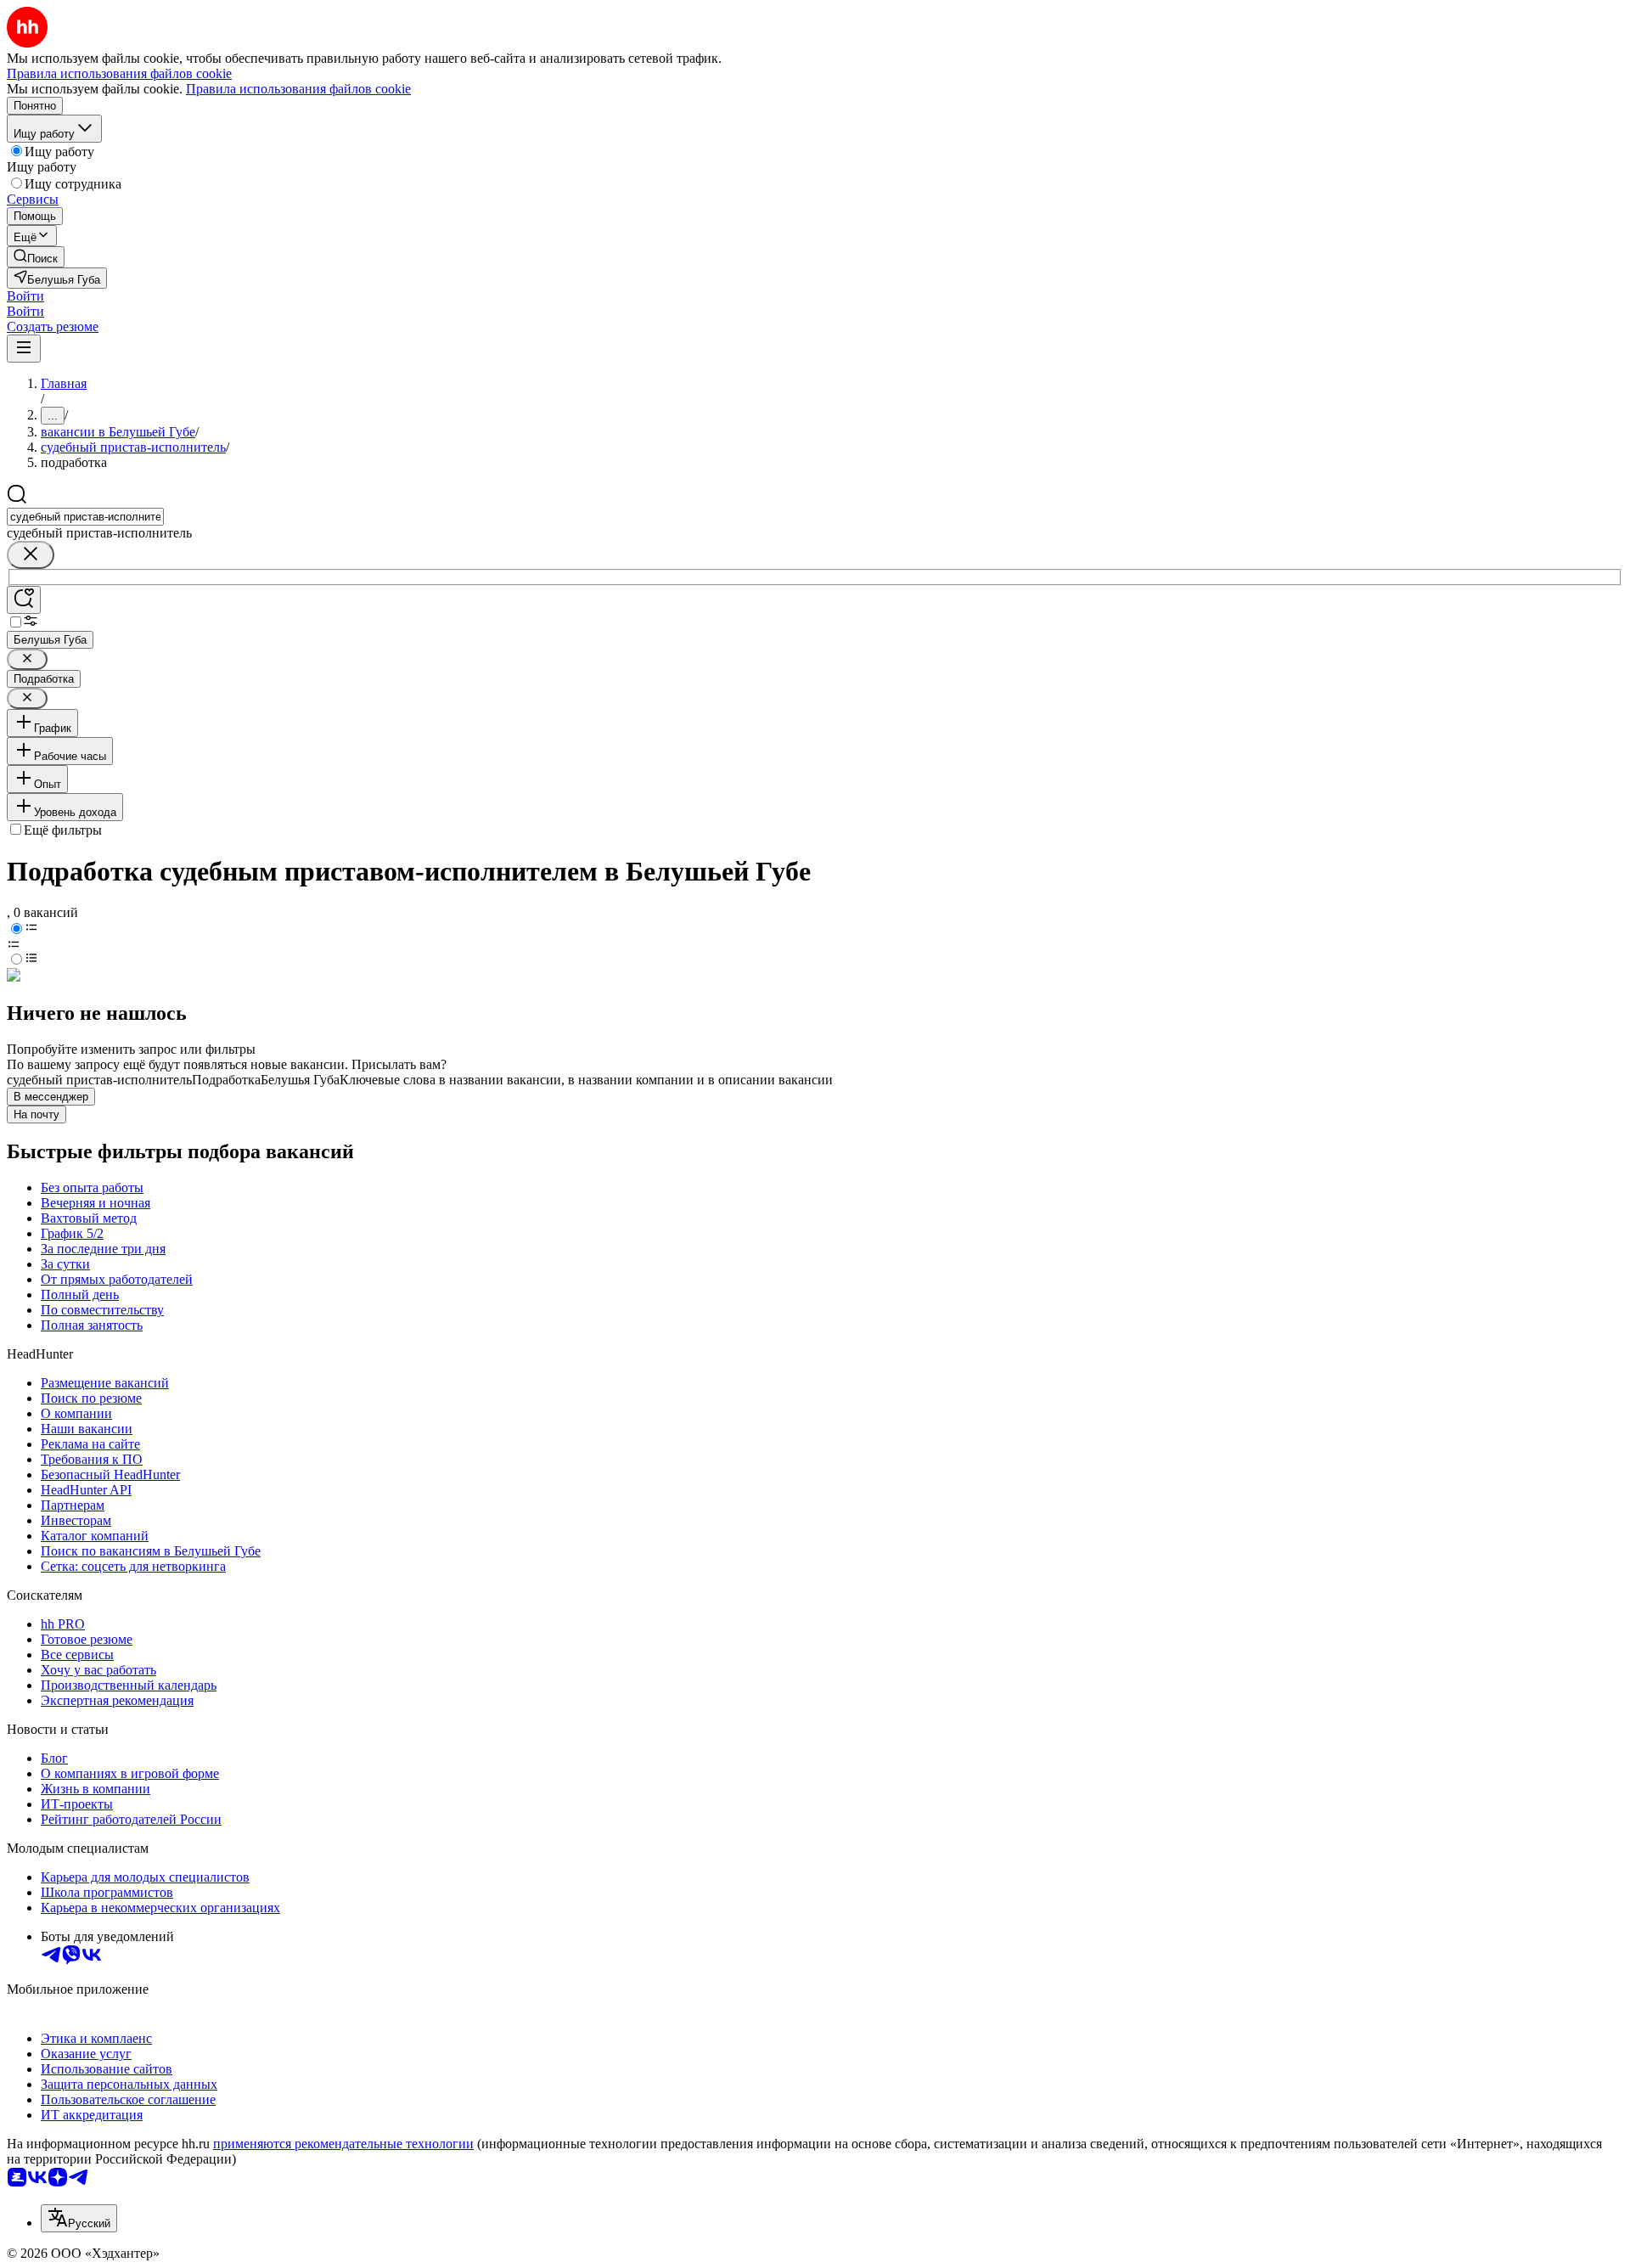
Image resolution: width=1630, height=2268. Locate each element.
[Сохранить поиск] (24, 600)
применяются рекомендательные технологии (343, 2144)
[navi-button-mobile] (24, 349)
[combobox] (85, 517)
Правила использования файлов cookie (298, 89)
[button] (25, 296)
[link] (36, 257)
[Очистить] (31, 555)
